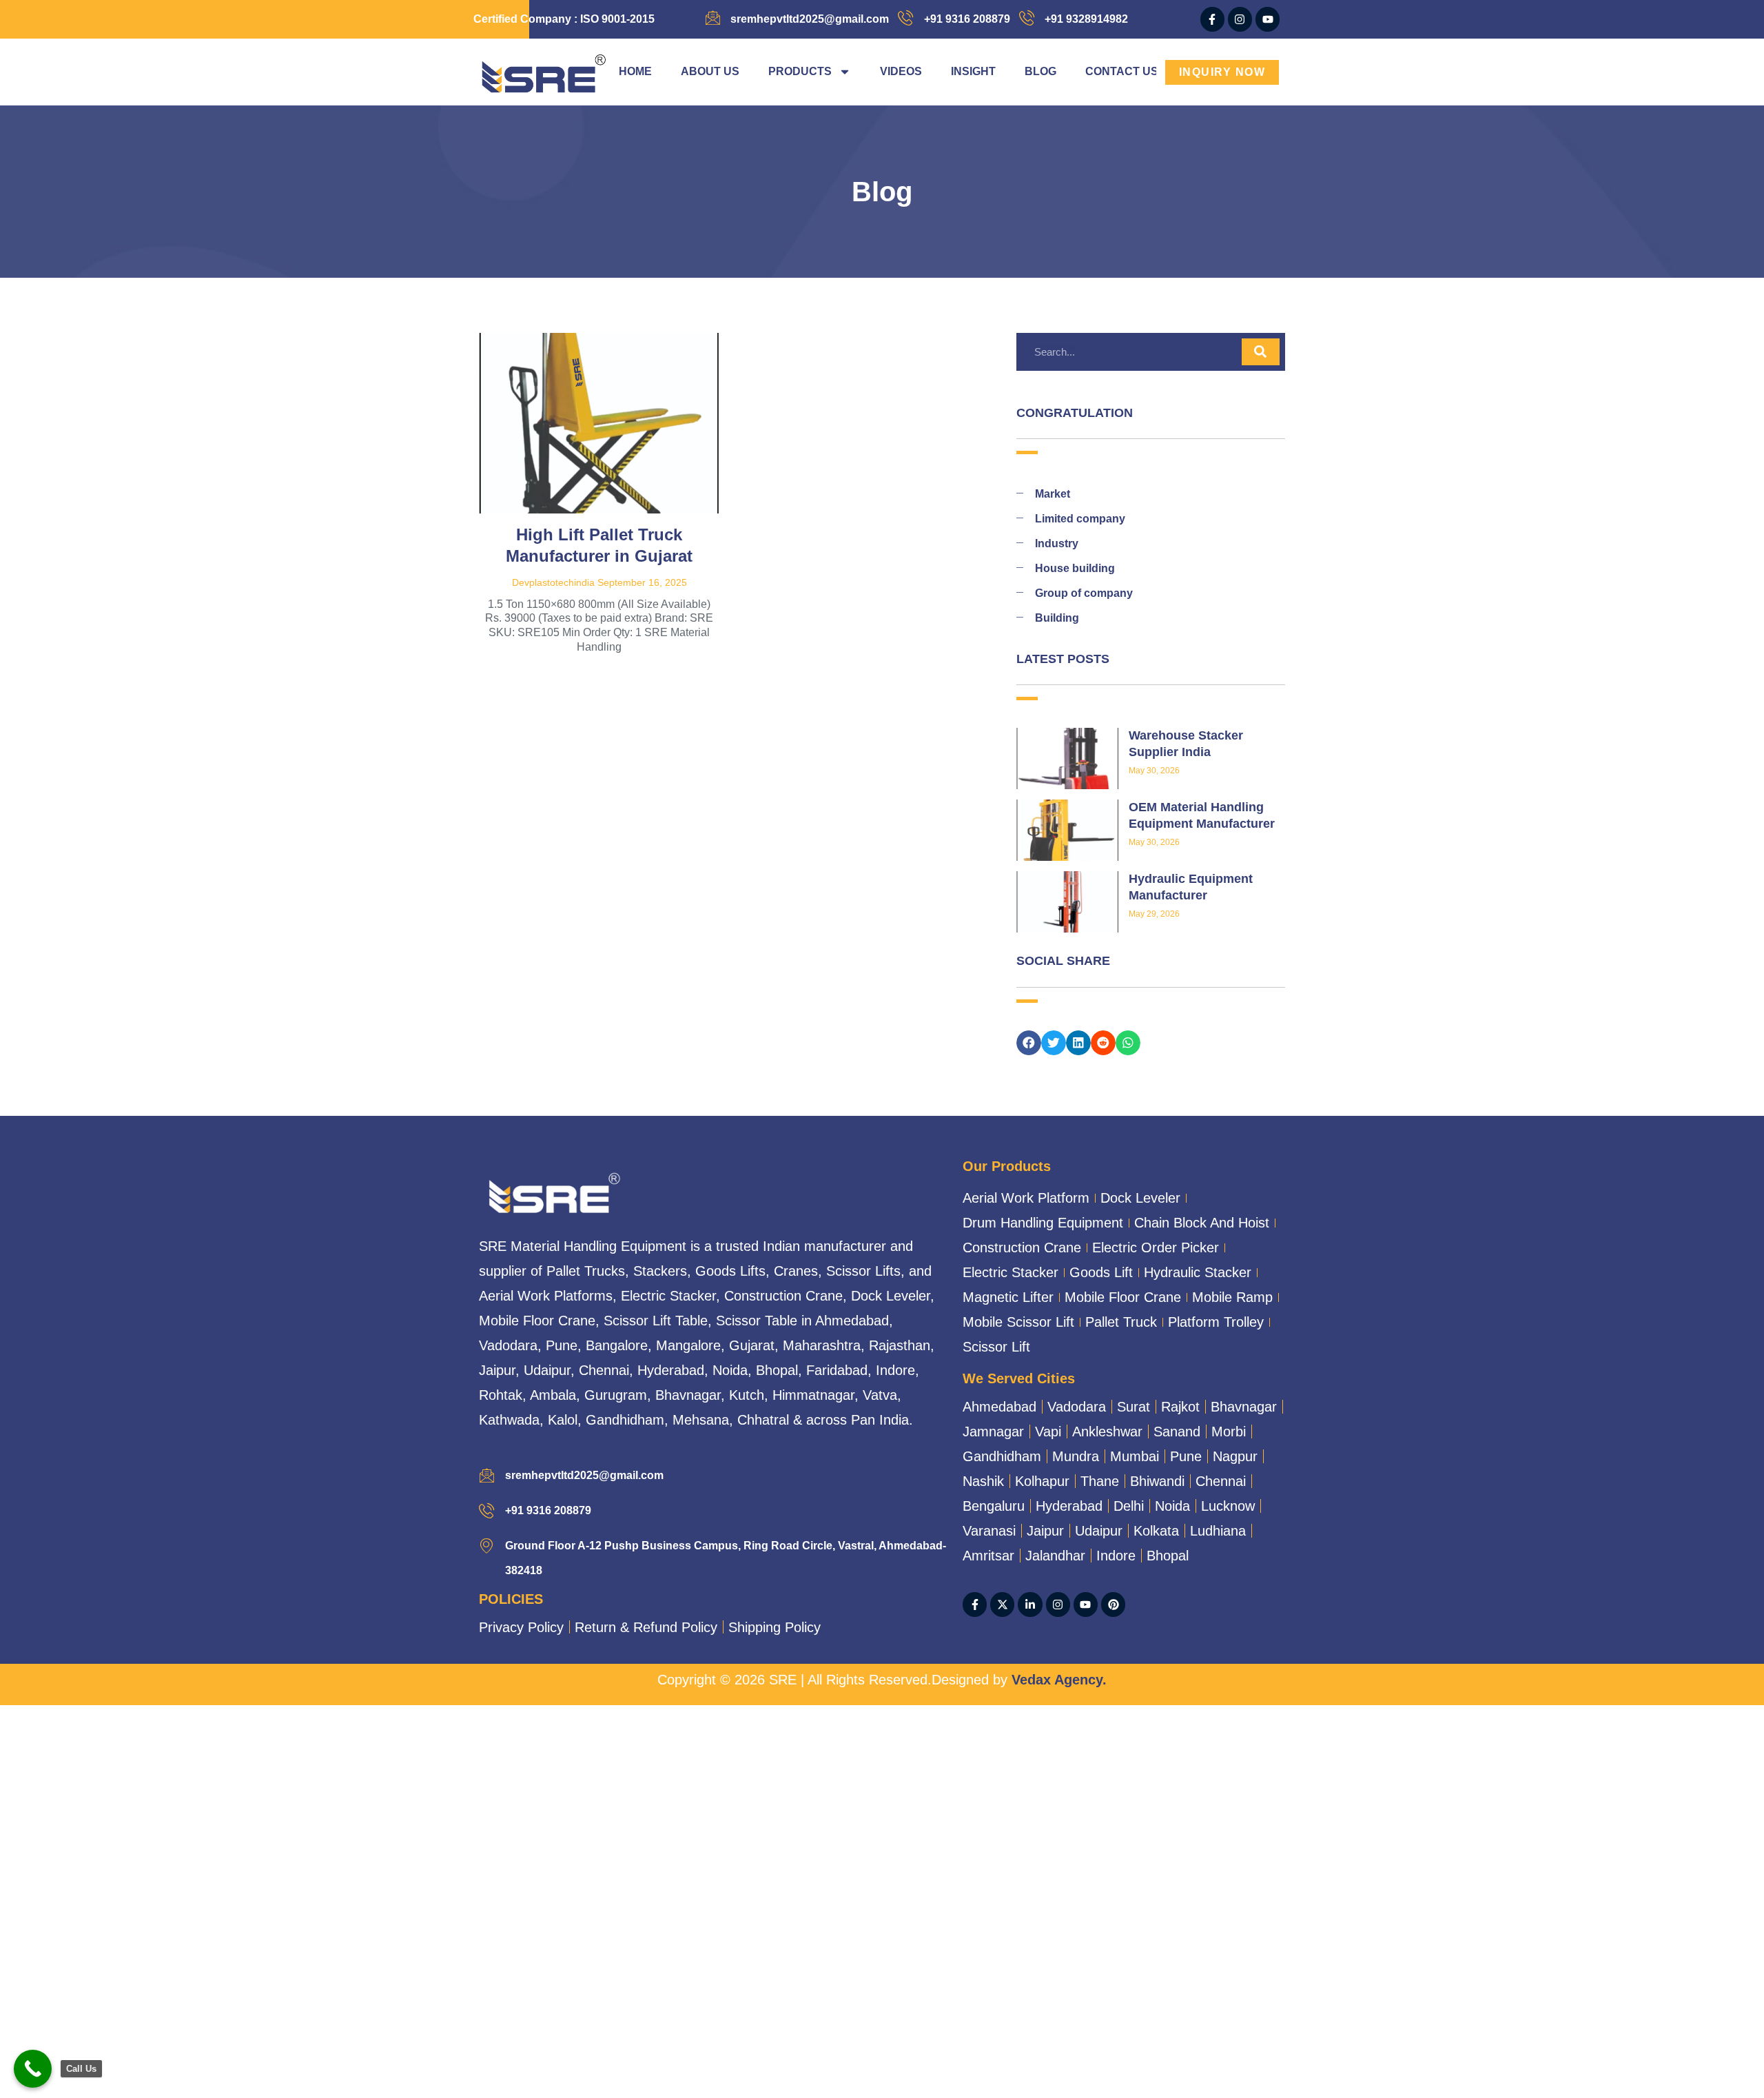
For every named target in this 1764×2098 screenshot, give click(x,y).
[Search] (1261, 352)
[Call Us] (33, 2069)
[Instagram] (1240, 19)
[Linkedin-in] (1030, 1604)
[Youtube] (1268, 19)
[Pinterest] (1113, 1604)
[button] (1029, 1043)
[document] (882, 1846)
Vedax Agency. (1059, 1680)
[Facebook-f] (1212, 19)
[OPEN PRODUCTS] (845, 72)
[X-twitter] (1002, 1604)
